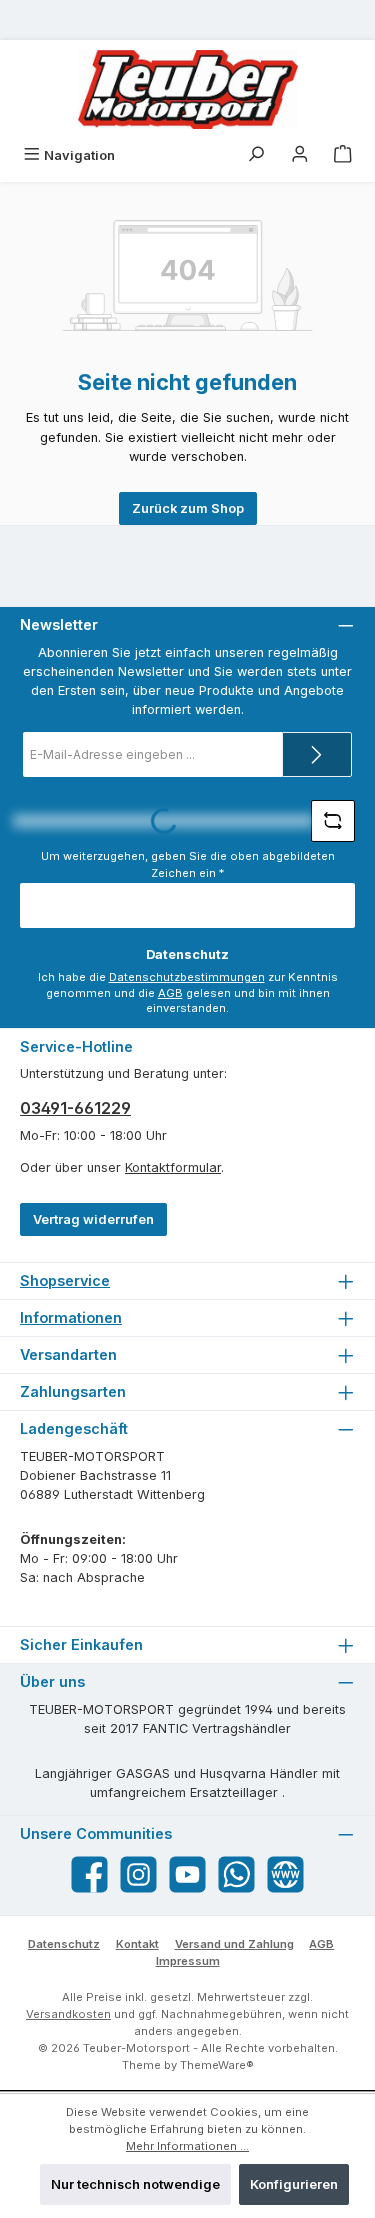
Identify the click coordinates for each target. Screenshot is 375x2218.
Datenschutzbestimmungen (187, 977)
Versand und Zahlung (234, 1944)
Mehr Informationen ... (187, 2146)
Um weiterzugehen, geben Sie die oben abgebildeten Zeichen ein (188, 864)
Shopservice (65, 1280)
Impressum (188, 1961)
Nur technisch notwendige (135, 2184)
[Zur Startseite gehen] (188, 89)
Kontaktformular (173, 1167)
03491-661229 (75, 1108)
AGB (170, 993)
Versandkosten (68, 2014)
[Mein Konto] (300, 155)
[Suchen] (256, 155)
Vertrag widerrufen (93, 1219)
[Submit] (317, 754)
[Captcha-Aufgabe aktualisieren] (333, 821)
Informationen (71, 1317)
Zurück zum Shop (188, 508)
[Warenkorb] (343, 155)
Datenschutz (64, 1944)
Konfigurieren (294, 2184)
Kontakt (137, 1944)
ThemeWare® (217, 2065)
